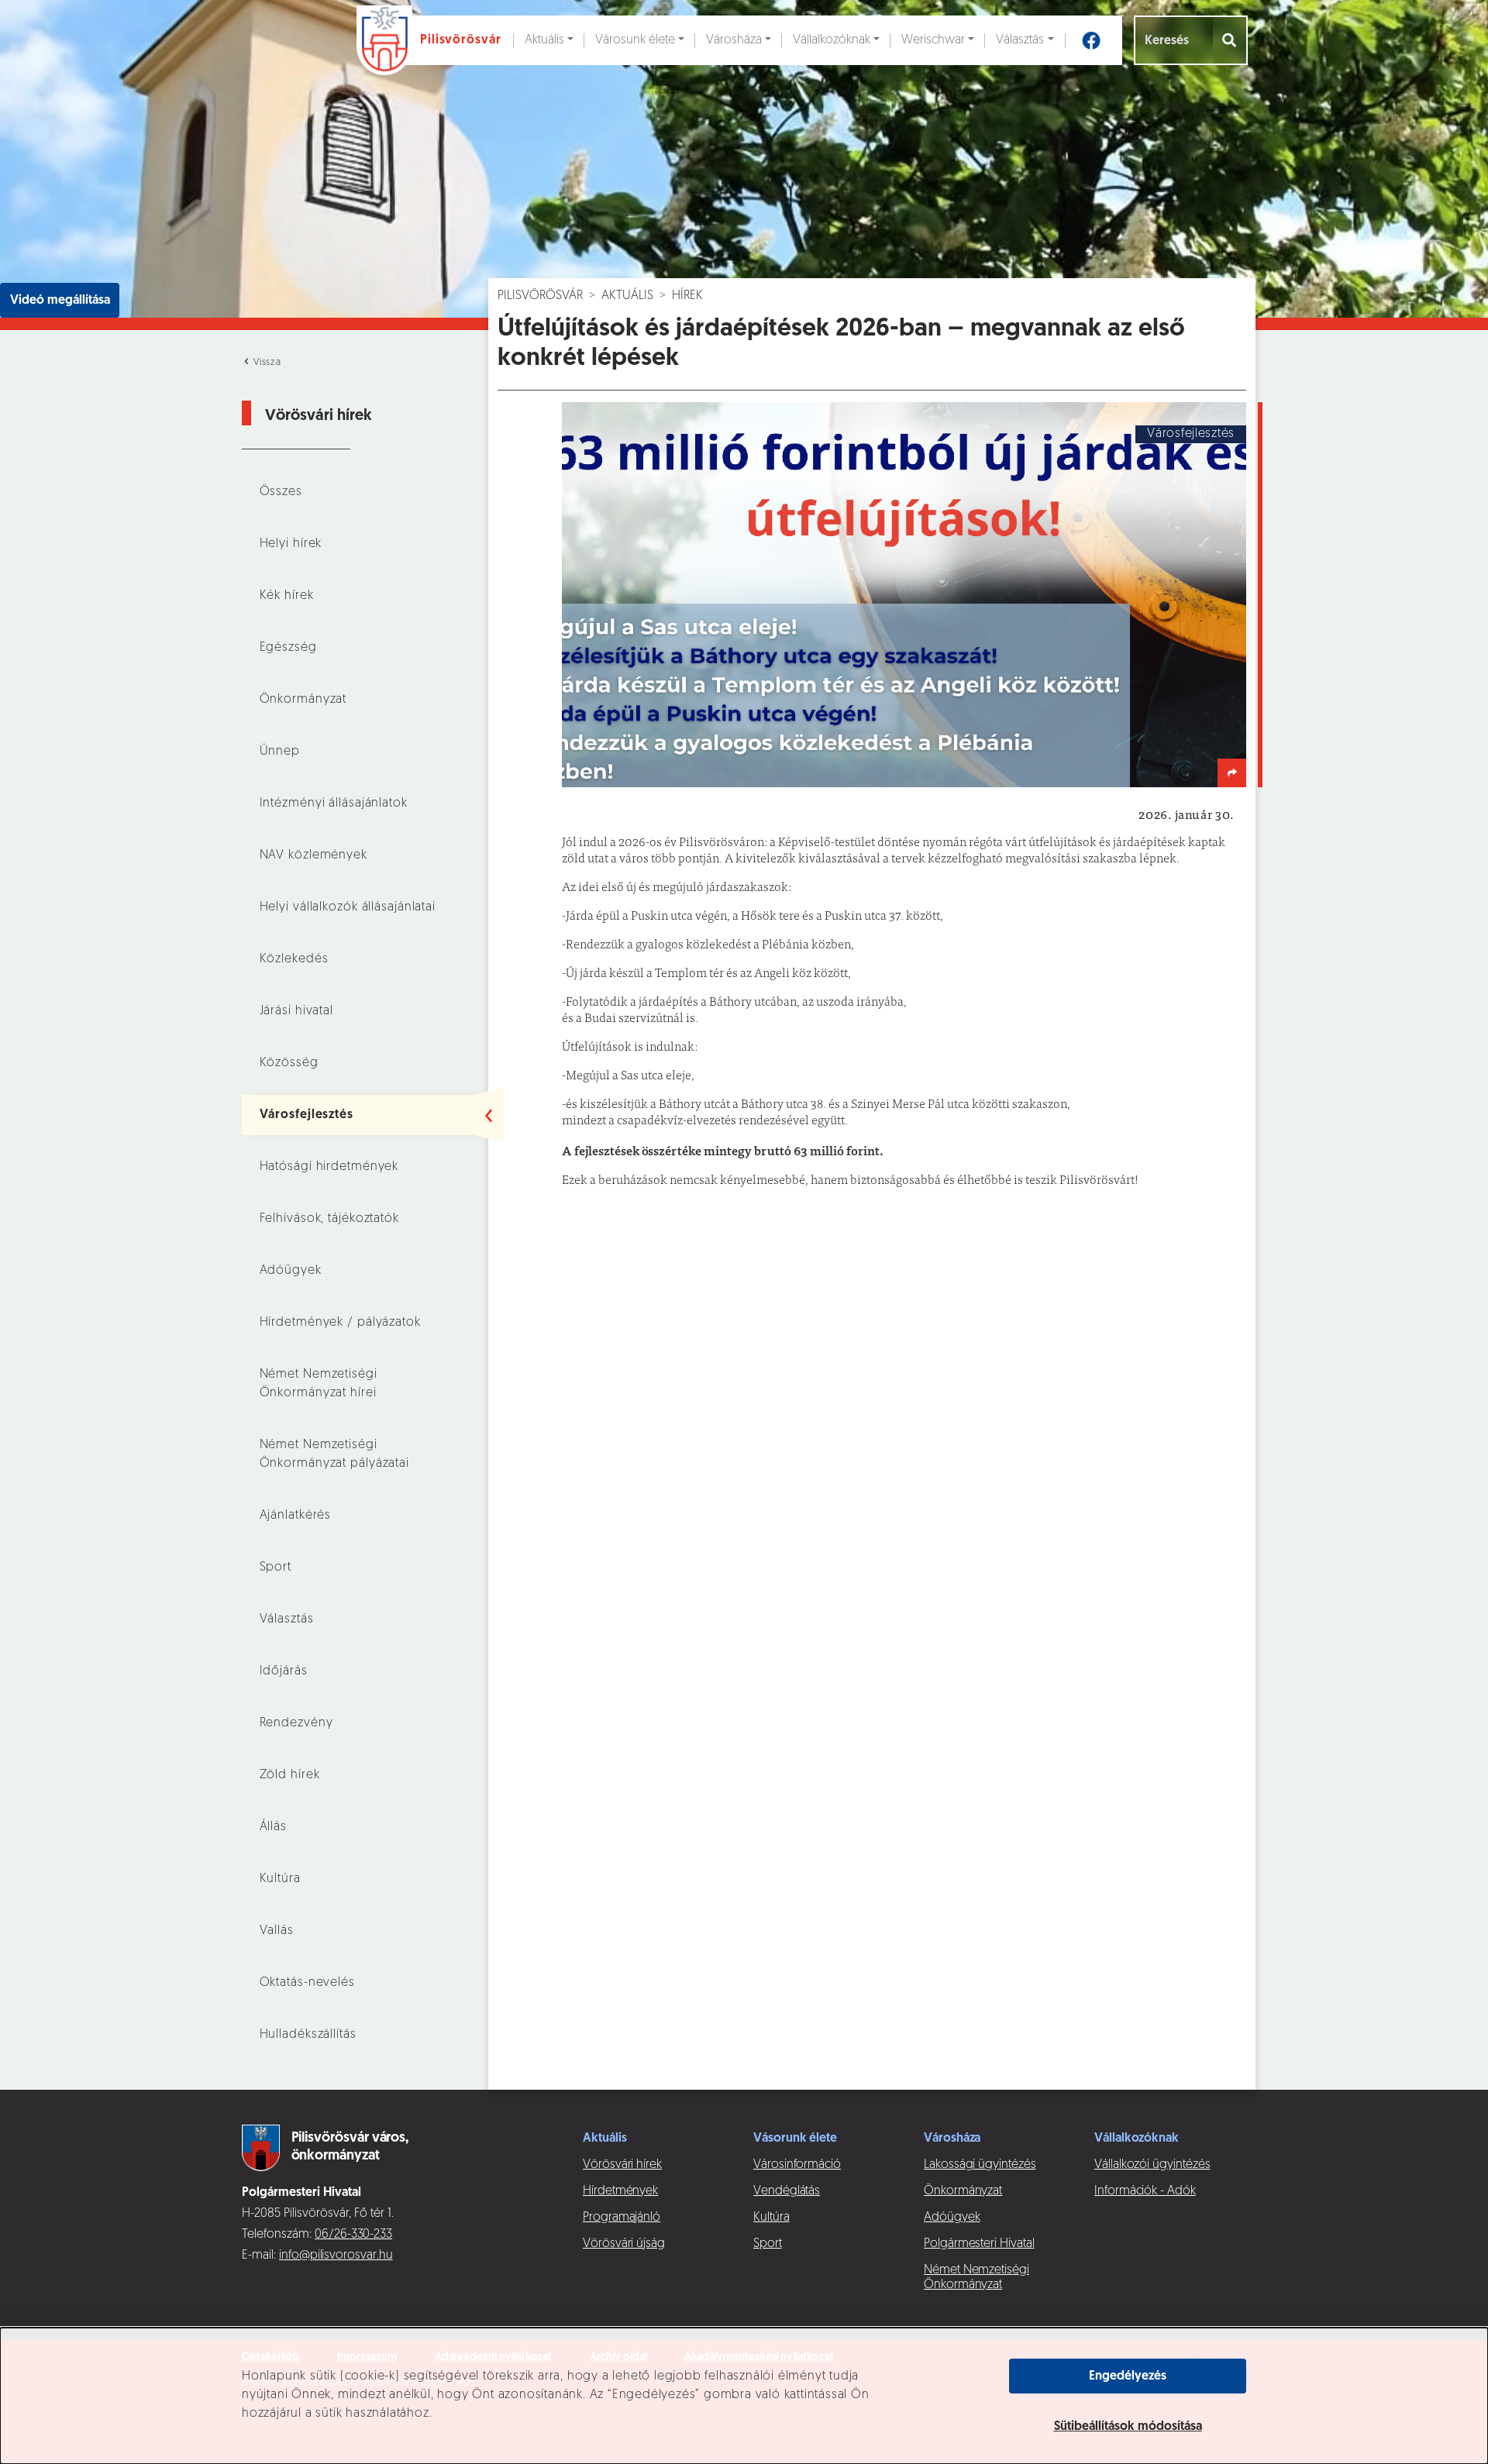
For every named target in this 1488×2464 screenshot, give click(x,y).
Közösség (289, 1063)
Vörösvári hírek (622, 2165)
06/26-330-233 (353, 2235)
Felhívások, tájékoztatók (329, 1219)
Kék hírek (287, 596)
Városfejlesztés (307, 1115)
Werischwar (933, 40)
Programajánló (622, 2218)
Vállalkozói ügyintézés (1152, 2165)
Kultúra (280, 1879)
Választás (1020, 40)
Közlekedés (294, 959)
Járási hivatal (296, 1011)
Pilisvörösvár (540, 296)
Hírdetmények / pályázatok (340, 1323)
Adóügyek (291, 1271)
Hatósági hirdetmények (329, 1167)
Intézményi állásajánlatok (334, 804)
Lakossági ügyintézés (980, 2165)
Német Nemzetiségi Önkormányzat (976, 2278)
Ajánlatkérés (296, 1516)
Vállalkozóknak (832, 40)
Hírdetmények (620, 2191)
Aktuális (544, 40)
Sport (276, 1568)
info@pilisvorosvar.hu (336, 2256)
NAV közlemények (313, 855)
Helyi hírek (291, 544)
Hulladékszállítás (308, 2035)
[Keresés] (1230, 40)
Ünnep (280, 752)
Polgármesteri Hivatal (979, 2244)
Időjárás (284, 1671)
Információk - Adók (1145, 2191)
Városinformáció (797, 2165)
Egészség (288, 648)
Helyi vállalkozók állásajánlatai (348, 907)
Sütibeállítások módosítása (1128, 2427)
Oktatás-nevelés (307, 1983)
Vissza (266, 363)
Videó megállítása (60, 301)
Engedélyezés (1128, 2376)
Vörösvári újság (624, 2244)
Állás (273, 1827)
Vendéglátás (787, 2191)
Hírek (687, 296)
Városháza (734, 40)
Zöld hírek (290, 1775)
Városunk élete (635, 40)
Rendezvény (296, 1723)
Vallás (277, 1931)
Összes (281, 492)
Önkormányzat (303, 700)
